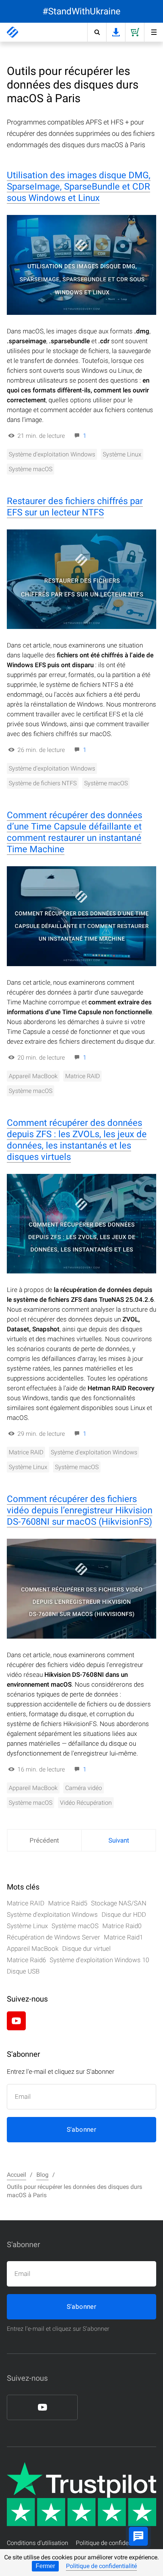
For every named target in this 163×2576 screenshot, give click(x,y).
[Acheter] (135, 32)
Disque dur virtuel (86, 1949)
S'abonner (82, 2129)
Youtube (16, 2021)
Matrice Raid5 (68, 1903)
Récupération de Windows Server (53, 1937)
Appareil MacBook (33, 1076)
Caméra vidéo (84, 1788)
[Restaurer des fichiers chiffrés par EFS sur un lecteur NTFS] (81, 579)
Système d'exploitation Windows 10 (99, 1960)
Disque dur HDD (124, 1914)
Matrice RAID (82, 1076)
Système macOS (31, 469)
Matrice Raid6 (26, 1960)
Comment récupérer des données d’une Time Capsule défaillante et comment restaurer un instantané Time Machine (74, 832)
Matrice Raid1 (123, 1937)
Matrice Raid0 (122, 1926)
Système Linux (122, 454)
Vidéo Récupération (86, 1803)
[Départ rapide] (154, 32)
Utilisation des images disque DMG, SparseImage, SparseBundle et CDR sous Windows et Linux (79, 187)
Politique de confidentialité (101, 2566)
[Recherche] (97, 32)
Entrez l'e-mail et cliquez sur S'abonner (58, 2329)
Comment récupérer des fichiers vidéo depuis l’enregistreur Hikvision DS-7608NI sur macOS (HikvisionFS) (80, 1510)
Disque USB (23, 1971)
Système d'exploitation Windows (52, 454)
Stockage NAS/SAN (119, 1903)
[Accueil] (13, 32)
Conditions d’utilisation (38, 2543)
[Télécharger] (116, 32)
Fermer (45, 2566)
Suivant (119, 1840)
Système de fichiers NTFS (43, 783)
